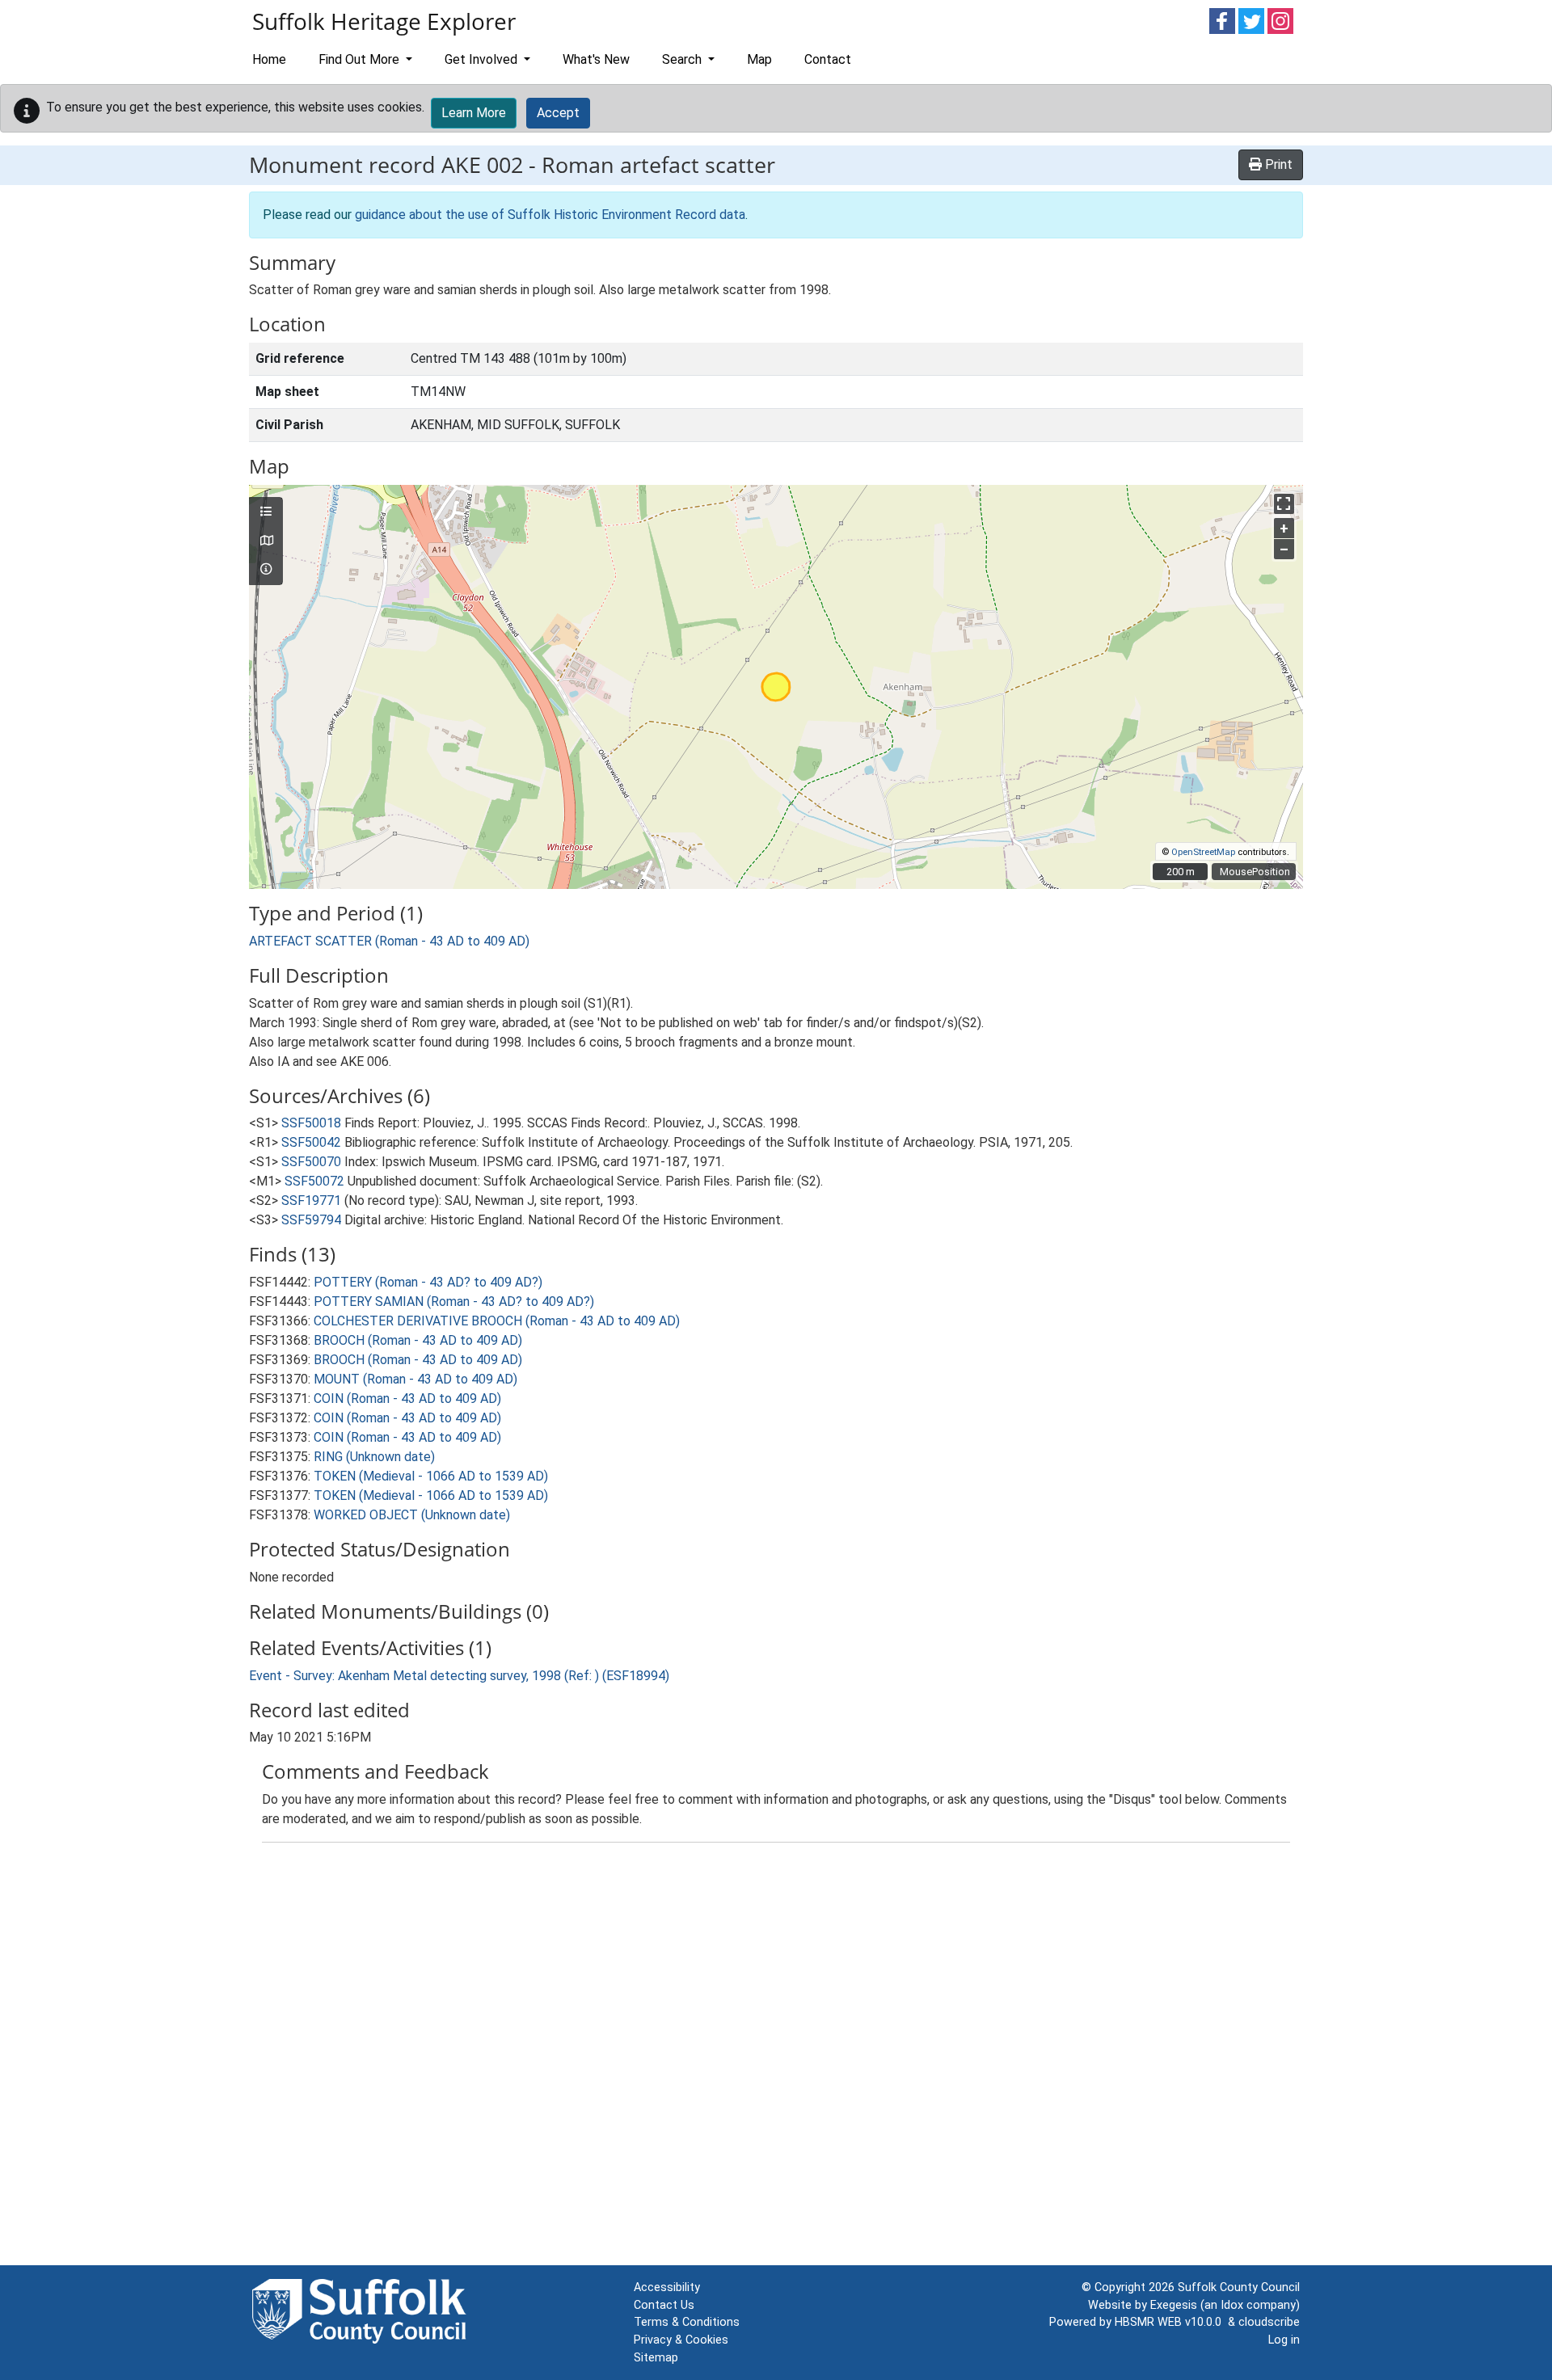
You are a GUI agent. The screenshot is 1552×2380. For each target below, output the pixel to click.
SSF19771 (311, 1201)
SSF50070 (311, 1162)
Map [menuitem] (759, 59)
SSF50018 (311, 1123)
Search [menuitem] (683, 59)
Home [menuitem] (269, 59)
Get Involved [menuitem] (483, 59)
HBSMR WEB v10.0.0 (1171, 2322)
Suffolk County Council (1239, 2287)
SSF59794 (311, 1220)
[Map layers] (266, 512)
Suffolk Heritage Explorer (384, 21)
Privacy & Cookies (681, 2340)
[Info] (266, 570)
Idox (1232, 2305)
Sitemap (656, 2358)
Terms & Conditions (687, 2322)
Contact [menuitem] (828, 59)
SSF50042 (311, 1142)
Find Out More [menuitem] (361, 59)
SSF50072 (314, 1181)
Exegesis (1174, 2305)
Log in (1284, 2340)
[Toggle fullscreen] (1284, 504)
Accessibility (667, 2287)
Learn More (474, 113)
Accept (558, 113)
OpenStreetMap (1203, 852)
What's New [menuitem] (596, 59)
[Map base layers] (266, 541)
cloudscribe (1269, 2322)
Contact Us (664, 2305)
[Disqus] (776, 2058)
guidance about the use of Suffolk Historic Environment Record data (550, 215)
